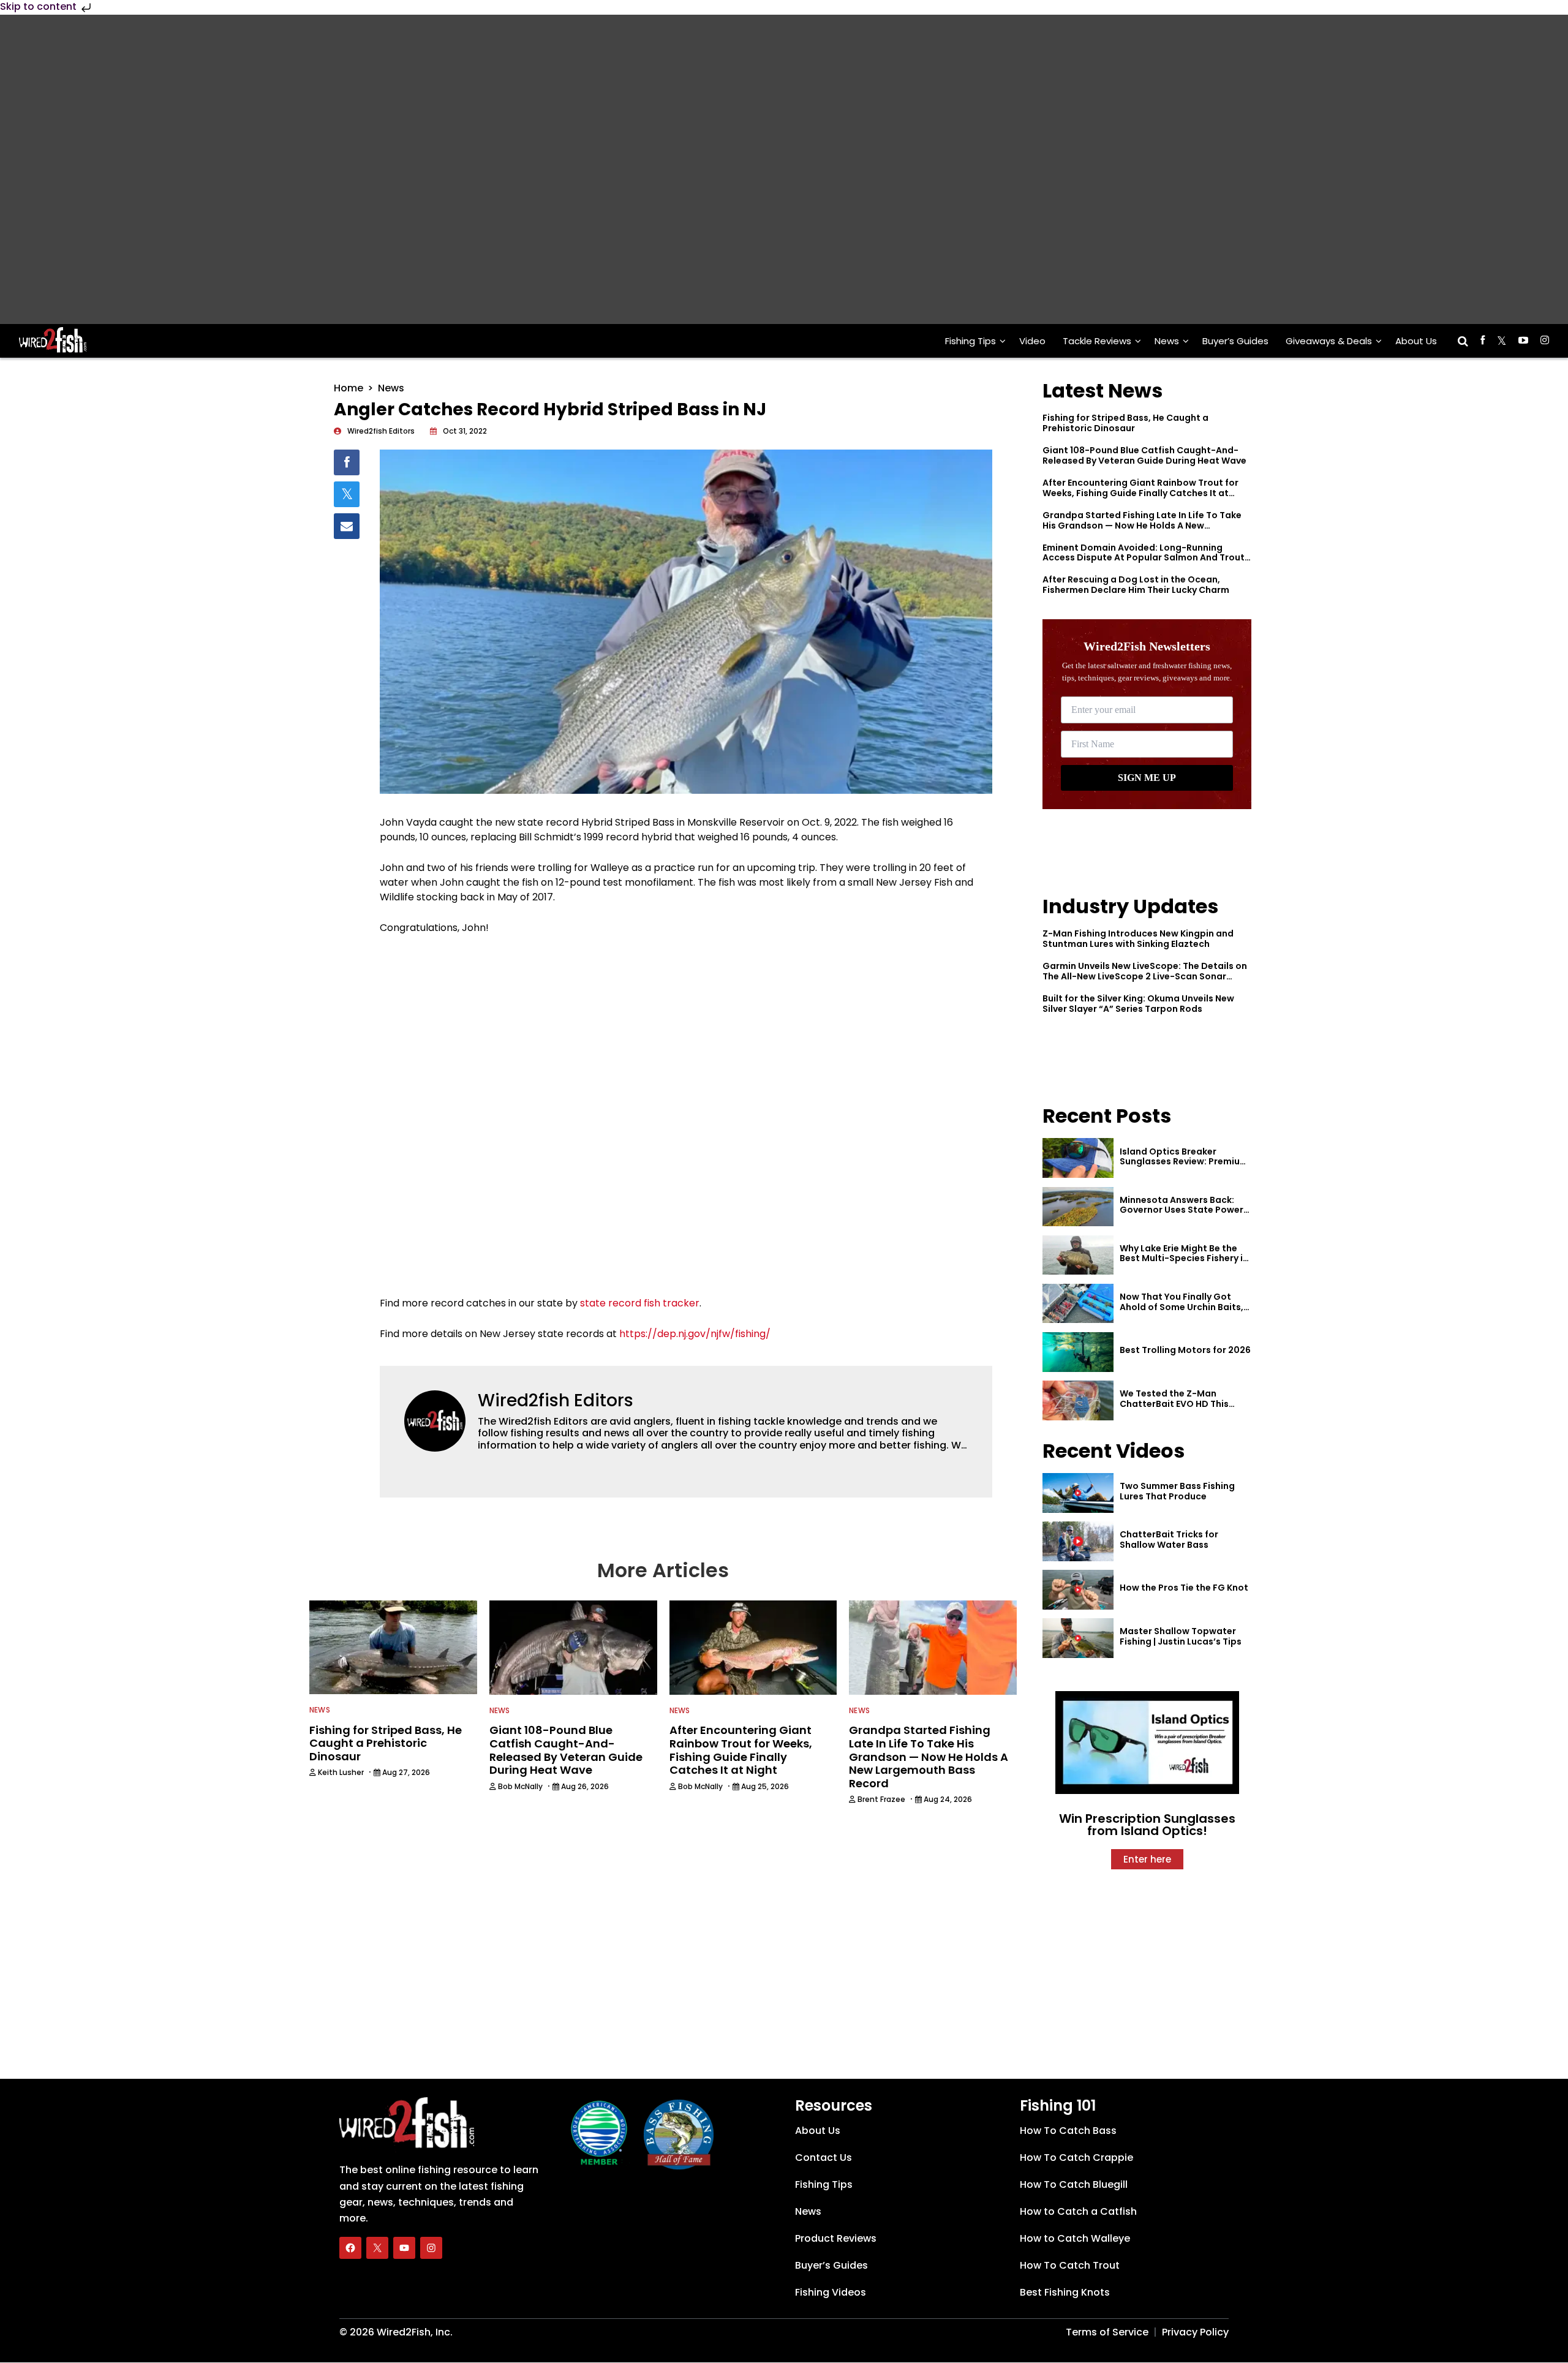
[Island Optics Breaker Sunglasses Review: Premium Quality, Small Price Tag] (1078, 1158)
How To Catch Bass (1068, 2131)
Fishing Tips (971, 341)
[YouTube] (404, 2248)
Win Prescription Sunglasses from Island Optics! (1147, 1825)
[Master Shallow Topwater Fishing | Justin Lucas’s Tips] (1078, 1638)
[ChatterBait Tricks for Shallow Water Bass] (1078, 1541)
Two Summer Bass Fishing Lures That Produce (1177, 1491)
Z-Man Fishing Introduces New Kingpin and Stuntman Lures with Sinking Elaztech (1138, 939)
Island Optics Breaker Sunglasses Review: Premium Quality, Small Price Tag (1184, 1162)
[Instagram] (431, 2248)
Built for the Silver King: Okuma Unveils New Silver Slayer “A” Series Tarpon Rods (1138, 1004)
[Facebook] (350, 2248)
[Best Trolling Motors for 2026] (1078, 1352)
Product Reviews (836, 2238)
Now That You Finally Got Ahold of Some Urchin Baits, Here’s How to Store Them (1182, 1307)
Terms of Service (1107, 2332)
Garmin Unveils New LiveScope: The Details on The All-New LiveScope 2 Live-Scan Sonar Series (1145, 976)
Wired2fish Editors (556, 1400)
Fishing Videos (831, 2292)
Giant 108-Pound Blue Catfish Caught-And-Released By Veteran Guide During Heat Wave (1144, 455)
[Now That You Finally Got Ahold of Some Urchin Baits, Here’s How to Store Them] (1078, 1304)
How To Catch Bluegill (1074, 2184)
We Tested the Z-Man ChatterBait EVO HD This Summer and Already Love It (1182, 1404)
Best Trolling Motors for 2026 (1185, 1350)
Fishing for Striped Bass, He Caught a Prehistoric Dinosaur (1125, 423)
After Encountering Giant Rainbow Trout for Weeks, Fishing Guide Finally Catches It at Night (1140, 493)
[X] (377, 2248)
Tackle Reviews (1097, 341)
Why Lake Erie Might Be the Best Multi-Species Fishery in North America (1184, 1259)
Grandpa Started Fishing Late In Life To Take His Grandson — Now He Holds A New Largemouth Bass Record (1142, 526)
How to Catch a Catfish (1078, 2211)
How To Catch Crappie (1076, 2158)
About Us (1416, 341)
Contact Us (824, 2158)
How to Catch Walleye (1075, 2238)
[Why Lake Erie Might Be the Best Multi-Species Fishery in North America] (1078, 1255)
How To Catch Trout (1070, 2265)
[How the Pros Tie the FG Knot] (1078, 1590)
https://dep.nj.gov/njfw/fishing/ (695, 1334)
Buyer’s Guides (1235, 341)
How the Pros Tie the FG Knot (1184, 1588)
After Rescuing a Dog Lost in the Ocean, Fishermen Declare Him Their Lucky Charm (1136, 585)
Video (1032, 341)
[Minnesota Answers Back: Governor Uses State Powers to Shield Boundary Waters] (1078, 1207)
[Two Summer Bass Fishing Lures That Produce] (1078, 1493)
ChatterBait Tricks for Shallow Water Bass (1169, 1540)
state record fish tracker (640, 1303)
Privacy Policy (1195, 2332)
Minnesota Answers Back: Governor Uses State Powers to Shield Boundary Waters (1184, 1210)
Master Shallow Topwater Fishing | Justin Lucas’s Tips (1181, 1636)
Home (349, 388)
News (1167, 341)
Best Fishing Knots (1065, 2292)
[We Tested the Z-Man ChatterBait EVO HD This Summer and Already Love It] (1078, 1400)
